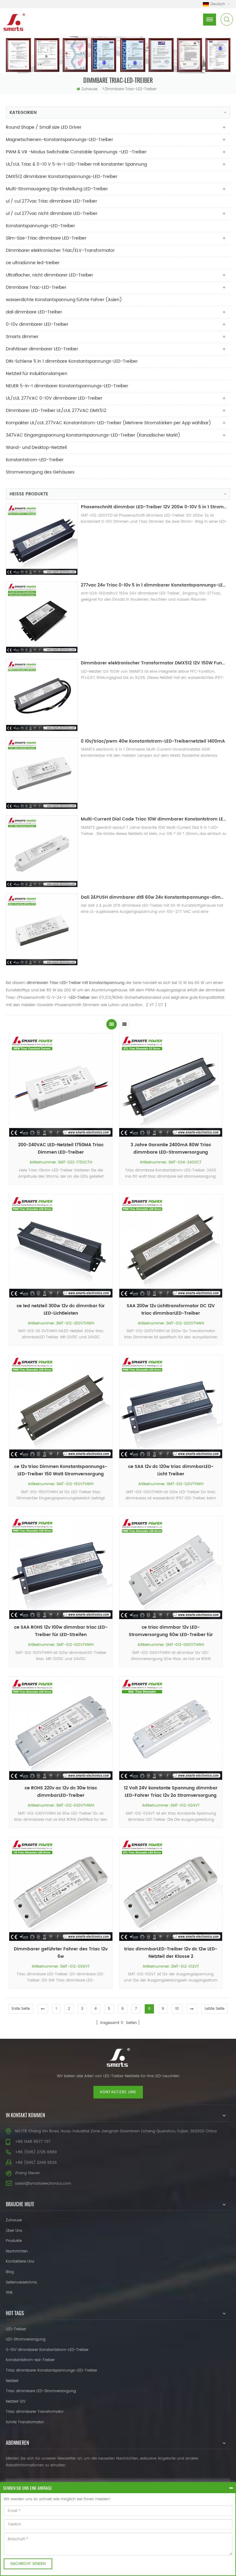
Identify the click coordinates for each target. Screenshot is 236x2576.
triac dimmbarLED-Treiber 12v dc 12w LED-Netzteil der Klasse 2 (171, 1953)
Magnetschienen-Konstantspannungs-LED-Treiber (59, 140)
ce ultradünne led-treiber (33, 263)
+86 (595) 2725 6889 (36, 2152)
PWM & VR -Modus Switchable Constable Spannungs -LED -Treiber (76, 152)
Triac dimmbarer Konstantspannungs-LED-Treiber (51, 2370)
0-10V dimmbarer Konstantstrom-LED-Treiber (47, 2350)
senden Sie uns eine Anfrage (28, 2488)
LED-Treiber (16, 2329)
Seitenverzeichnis (21, 2282)
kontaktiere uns (118, 2092)
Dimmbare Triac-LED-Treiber (131, 89)
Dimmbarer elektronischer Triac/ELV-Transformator (60, 250)
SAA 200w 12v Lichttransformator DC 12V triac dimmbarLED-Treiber (171, 1310)
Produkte (14, 2241)
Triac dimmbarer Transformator (35, 2412)
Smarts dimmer (22, 337)
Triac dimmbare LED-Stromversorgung (41, 2391)
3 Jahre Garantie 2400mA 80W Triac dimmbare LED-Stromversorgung (171, 1149)
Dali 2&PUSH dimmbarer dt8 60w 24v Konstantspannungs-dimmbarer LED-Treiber (154, 897)
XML (9, 2293)
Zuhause (89, 89)
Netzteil (12, 2381)
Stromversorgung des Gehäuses (40, 472)
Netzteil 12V (16, 2402)
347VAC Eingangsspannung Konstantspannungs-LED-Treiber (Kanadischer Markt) (93, 435)
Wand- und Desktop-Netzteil (36, 447)
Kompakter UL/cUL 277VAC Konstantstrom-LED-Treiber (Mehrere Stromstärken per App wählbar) (108, 423)
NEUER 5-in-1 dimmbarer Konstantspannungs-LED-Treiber (67, 386)
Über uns (14, 2231)
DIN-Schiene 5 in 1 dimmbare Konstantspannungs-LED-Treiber (72, 361)
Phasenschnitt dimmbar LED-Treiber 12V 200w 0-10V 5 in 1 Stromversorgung (154, 507)
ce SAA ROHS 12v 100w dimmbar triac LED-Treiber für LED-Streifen (61, 1631)
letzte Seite (214, 2009)
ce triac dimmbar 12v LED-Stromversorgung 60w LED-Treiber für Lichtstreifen (171, 1631)
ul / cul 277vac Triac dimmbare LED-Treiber (51, 201)
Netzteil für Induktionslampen (37, 374)
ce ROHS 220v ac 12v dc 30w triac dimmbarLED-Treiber (61, 1792)
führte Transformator (25, 2422)
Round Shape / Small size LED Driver (44, 127)
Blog (10, 2272)
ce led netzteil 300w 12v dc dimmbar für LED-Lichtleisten (61, 1310)
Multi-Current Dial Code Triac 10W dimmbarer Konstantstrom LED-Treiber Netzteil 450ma (154, 819)
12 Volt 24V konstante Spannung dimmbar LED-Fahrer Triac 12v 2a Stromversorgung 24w (171, 1792)
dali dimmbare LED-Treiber (34, 312)
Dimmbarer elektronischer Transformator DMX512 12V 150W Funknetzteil (154, 663)
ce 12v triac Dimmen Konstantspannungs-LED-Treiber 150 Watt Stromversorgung (61, 1470)
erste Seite (21, 2009)
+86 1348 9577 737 (33, 2142)
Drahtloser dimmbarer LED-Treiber (42, 349)
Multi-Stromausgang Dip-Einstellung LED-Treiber (57, 189)
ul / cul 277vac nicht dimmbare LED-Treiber (52, 214)
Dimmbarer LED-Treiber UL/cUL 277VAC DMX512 (56, 411)
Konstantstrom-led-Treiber (30, 2360)
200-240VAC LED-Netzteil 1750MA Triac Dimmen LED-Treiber (61, 1149)
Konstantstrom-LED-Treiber (35, 460)
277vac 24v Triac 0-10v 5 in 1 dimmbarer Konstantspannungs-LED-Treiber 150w (154, 585)
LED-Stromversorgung (26, 2339)
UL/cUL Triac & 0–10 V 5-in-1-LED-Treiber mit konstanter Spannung (76, 164)
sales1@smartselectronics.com (43, 2184)
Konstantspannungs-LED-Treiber (40, 226)
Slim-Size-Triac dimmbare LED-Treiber (46, 238)
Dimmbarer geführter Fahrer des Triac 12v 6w (61, 1953)
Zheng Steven (28, 2173)
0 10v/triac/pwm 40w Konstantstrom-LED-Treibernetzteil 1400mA (153, 741)
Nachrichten (17, 2251)
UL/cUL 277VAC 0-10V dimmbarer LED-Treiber (54, 398)
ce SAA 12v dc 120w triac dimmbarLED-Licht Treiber (171, 1470)
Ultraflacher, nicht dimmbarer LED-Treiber (49, 275)
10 (177, 2009)
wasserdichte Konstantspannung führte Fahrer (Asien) (64, 300)
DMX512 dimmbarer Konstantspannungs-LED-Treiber (62, 177)
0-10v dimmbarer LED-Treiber (37, 324)
